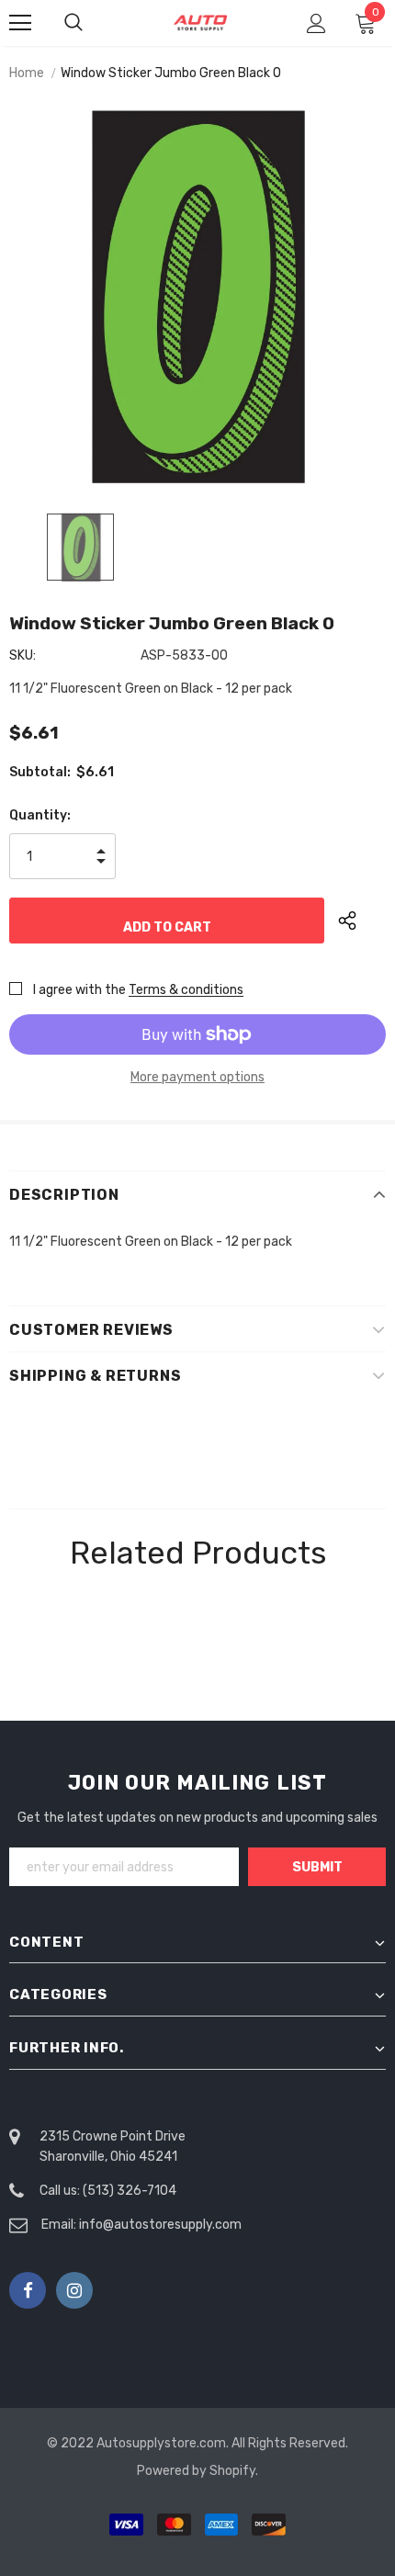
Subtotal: (40, 772)
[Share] (362, 921)
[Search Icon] (92, 23)
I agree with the (79, 990)
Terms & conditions (186, 990)
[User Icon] (316, 23)
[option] (197, 297)
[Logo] (200, 23)
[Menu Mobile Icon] (20, 23)
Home (27, 73)
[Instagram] (74, 2290)
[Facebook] (28, 2290)
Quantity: (40, 815)
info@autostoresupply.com (160, 2225)
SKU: (23, 655)
